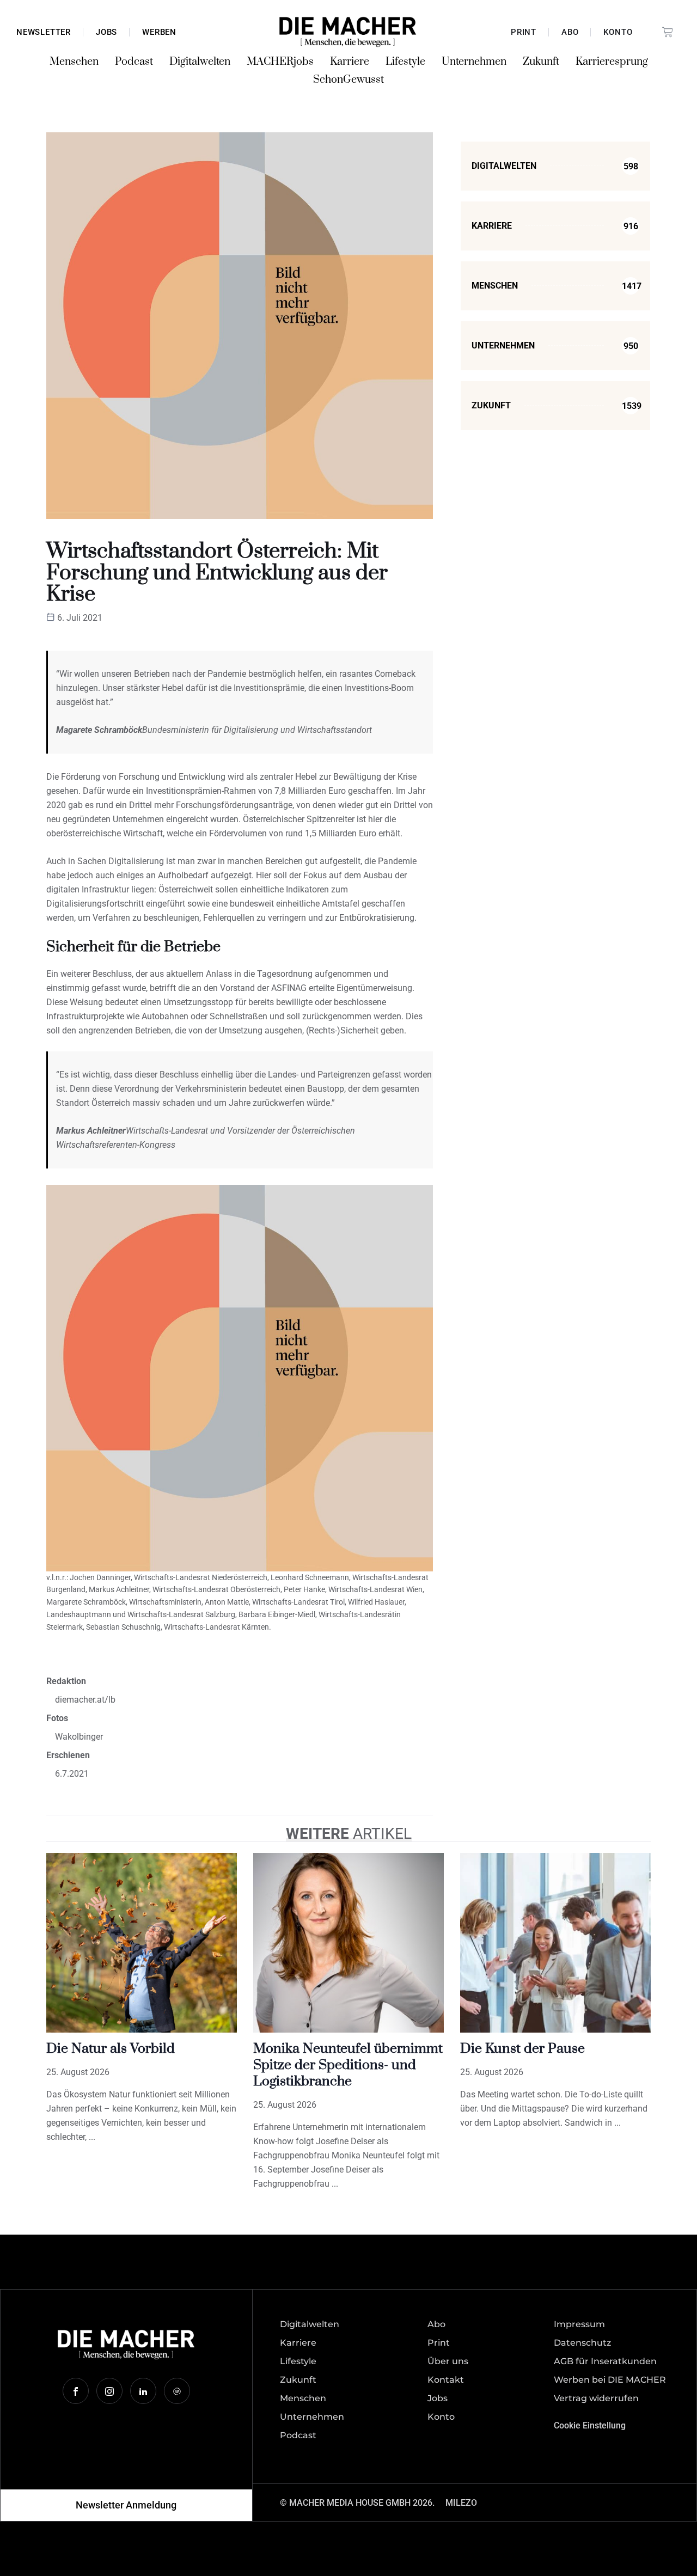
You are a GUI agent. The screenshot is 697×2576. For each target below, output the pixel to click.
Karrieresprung (612, 62)
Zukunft (541, 62)
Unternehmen (474, 62)
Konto (618, 32)
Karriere (350, 62)
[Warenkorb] (668, 32)
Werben (159, 32)
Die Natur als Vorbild (111, 2049)
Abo (570, 32)
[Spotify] (177, 2391)
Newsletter (44, 32)
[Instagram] (109, 2391)
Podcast (134, 62)
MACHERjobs (280, 62)
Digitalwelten (200, 62)
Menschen (74, 62)
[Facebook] (76, 2391)
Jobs (106, 32)
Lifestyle (405, 62)
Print (524, 32)
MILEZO (461, 2503)
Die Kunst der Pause (522, 2049)
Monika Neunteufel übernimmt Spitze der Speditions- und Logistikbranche (348, 2065)
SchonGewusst (348, 80)
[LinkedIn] (143, 2391)
